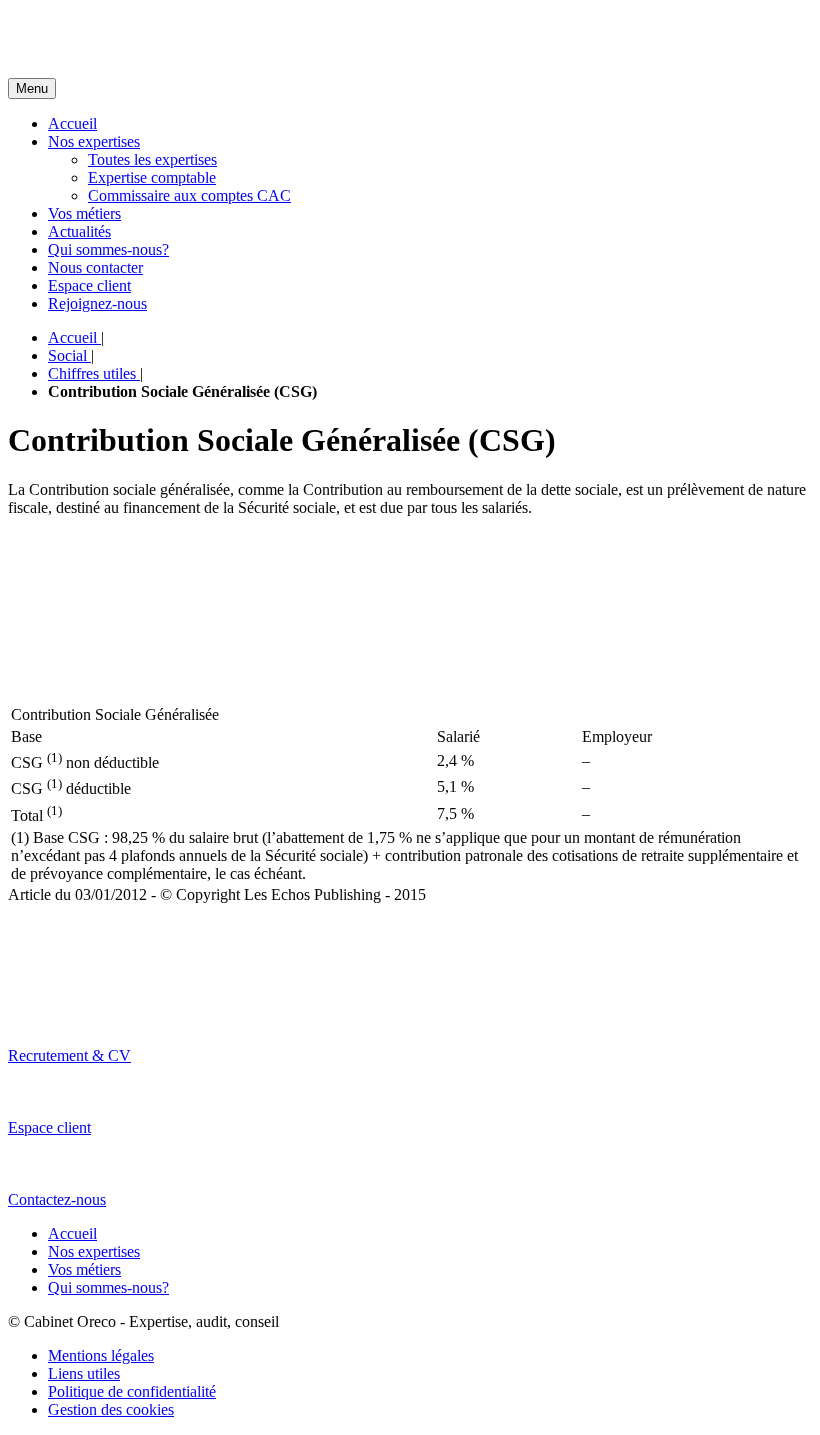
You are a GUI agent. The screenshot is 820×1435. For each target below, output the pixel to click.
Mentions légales (101, 1355)
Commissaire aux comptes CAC (189, 195)
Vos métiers (84, 213)
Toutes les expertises (152, 159)
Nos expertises (94, 141)
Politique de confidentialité (132, 1391)
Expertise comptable (152, 177)
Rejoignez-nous (97, 303)
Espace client (89, 285)
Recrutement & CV (69, 1055)
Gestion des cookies (111, 1409)
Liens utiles (84, 1373)
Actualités (79, 231)
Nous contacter (95, 267)
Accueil (72, 123)
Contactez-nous (57, 1199)
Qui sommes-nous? (108, 249)
